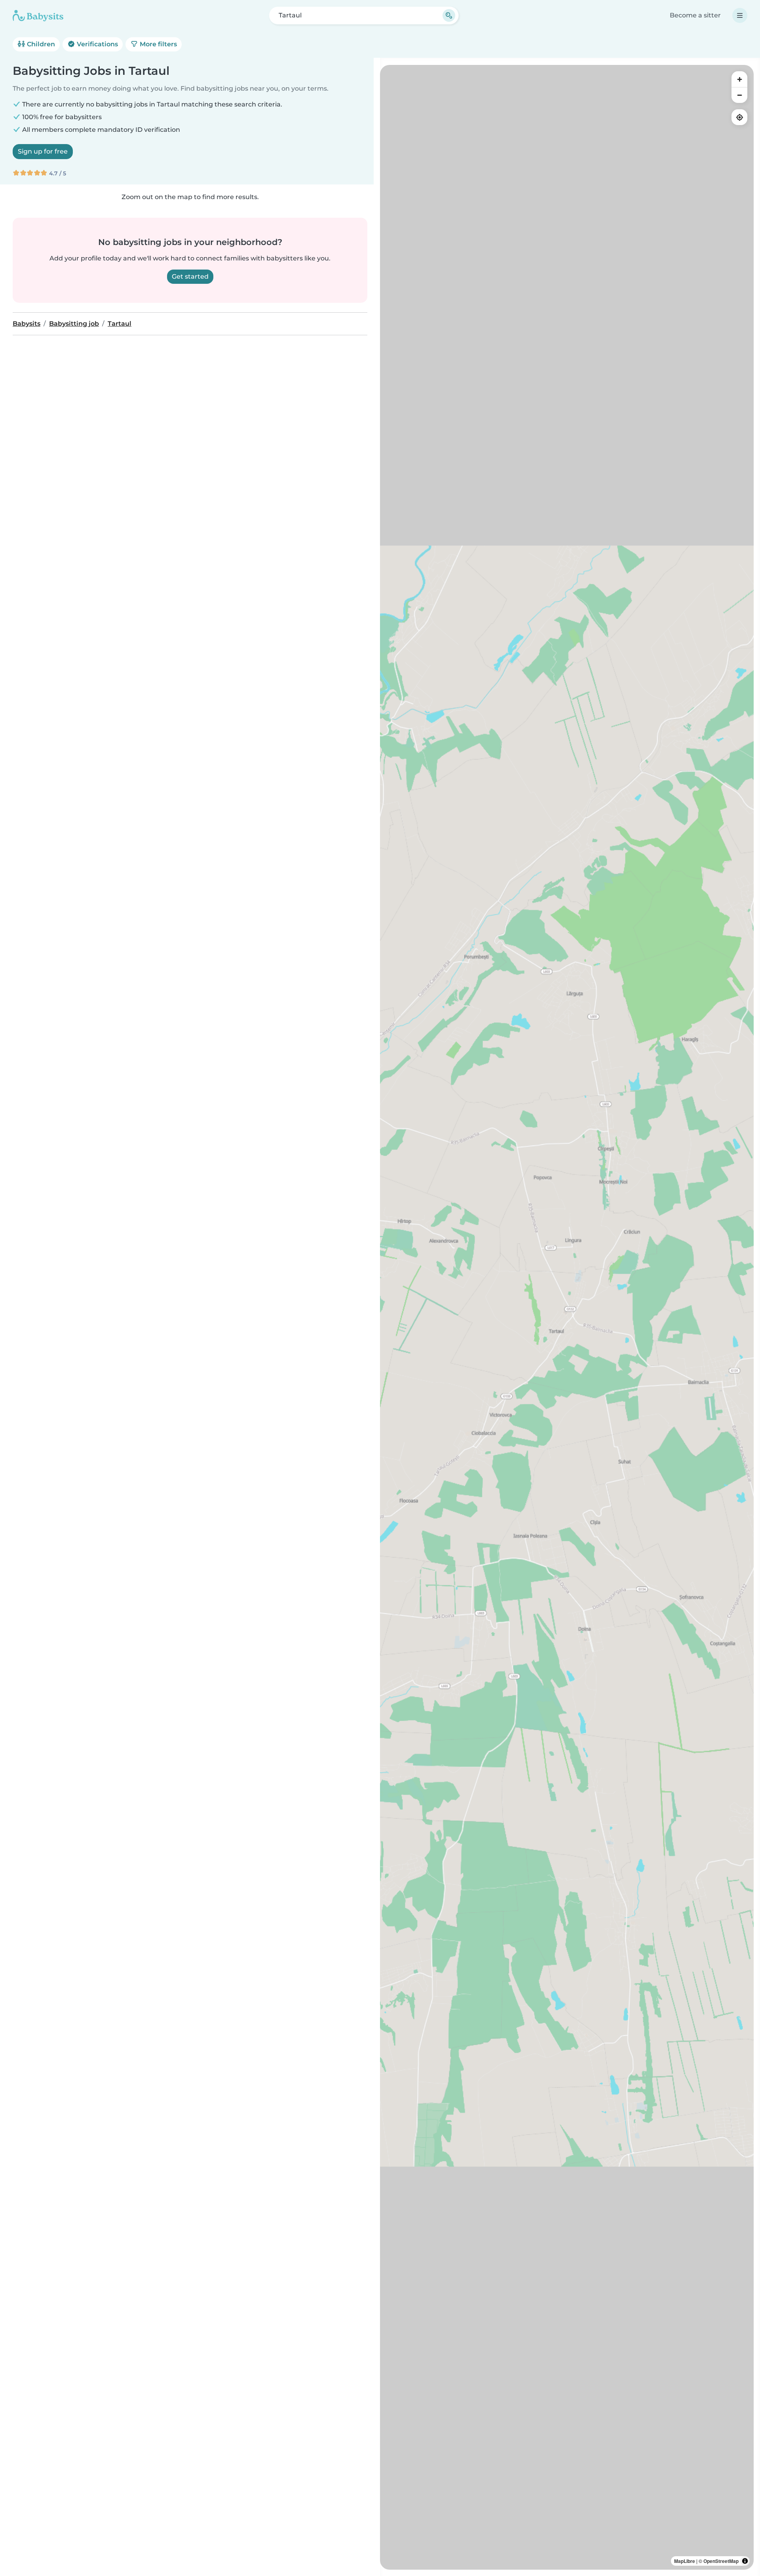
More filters (158, 44)
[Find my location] (739, 117)
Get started (190, 276)
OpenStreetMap (721, 2561)
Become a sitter (695, 15)
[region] (567, 1317)
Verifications (97, 44)
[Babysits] (38, 15)
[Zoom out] (739, 95)
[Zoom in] (739, 79)
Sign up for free (43, 151)
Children (40, 44)
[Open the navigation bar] (740, 15)
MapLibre (685, 2561)
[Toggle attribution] (745, 2561)
